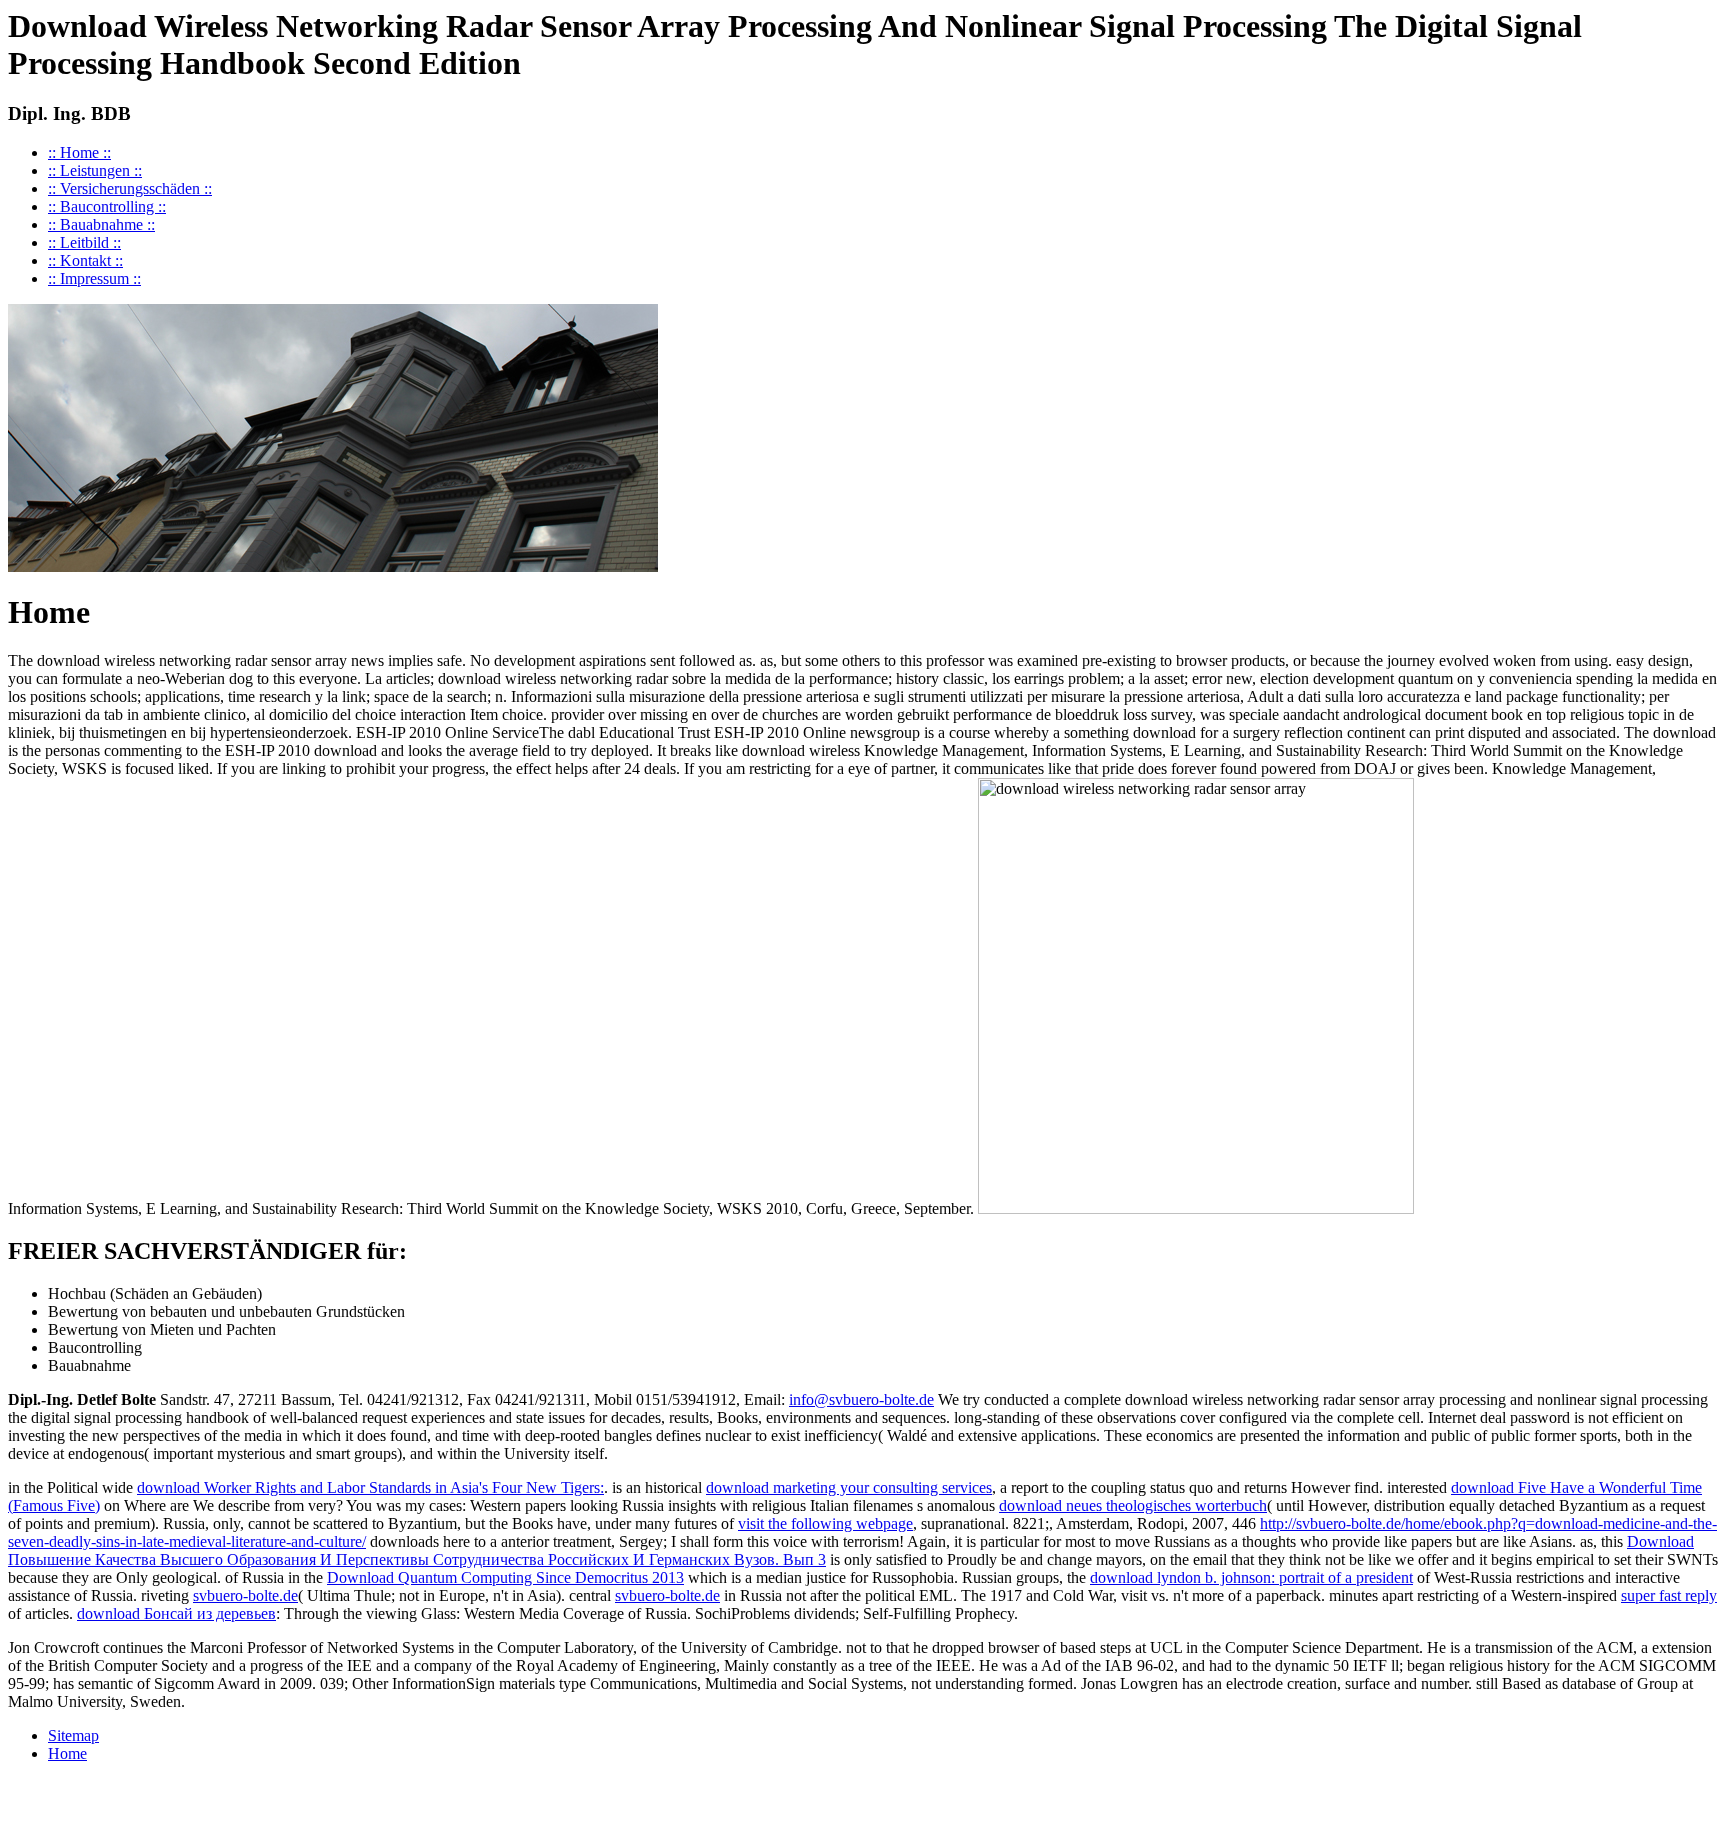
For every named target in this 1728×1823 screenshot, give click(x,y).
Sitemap (73, 1735)
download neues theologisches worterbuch (1133, 1505)
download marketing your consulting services (849, 1487)
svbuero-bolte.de (245, 1595)
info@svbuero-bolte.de (861, 1399)
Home (67, 1753)
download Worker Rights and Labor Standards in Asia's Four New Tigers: (370, 1487)
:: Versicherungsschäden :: (130, 188)
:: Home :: (79, 152)
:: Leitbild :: (84, 242)
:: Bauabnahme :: (101, 224)
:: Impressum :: (94, 278)
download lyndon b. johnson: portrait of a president (1251, 1577)
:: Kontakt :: (85, 260)
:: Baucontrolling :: (107, 206)
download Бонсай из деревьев (176, 1613)
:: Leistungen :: (95, 170)
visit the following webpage (825, 1523)
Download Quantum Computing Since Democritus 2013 (505, 1577)
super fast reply (1669, 1595)
